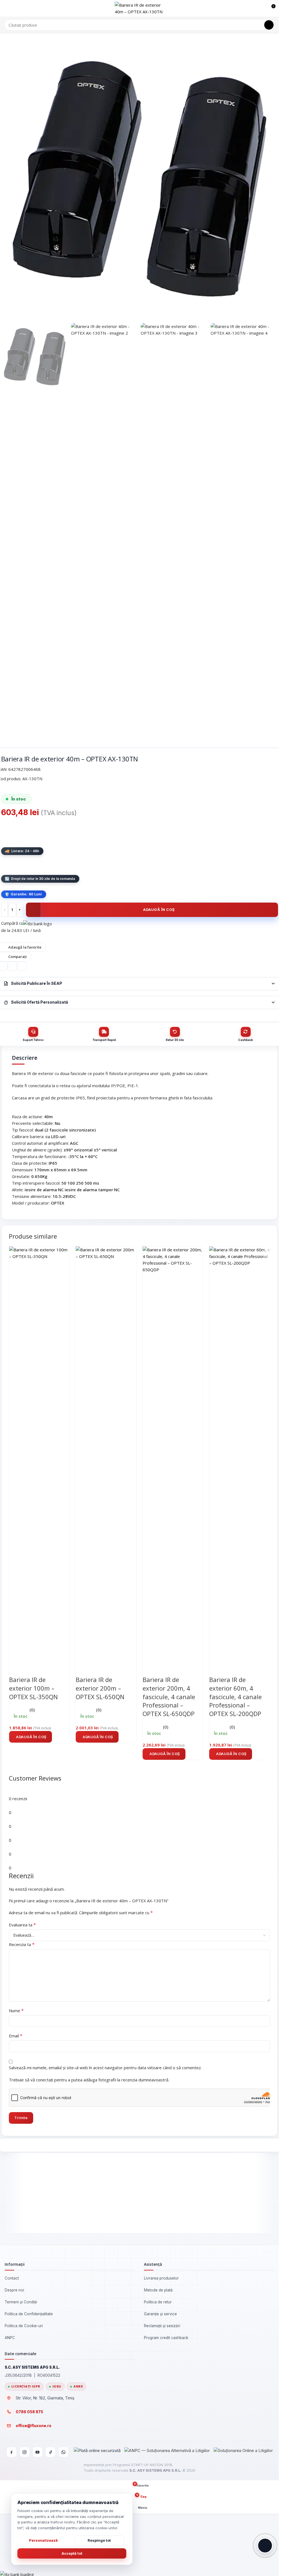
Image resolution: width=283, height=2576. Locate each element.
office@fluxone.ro (34, 2426)
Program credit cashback (166, 2338)
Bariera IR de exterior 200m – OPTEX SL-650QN (100, 1688)
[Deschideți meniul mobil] (6, 8)
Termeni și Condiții (21, 2302)
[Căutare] (269, 25)
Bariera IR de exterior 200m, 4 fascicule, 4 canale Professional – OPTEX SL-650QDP (169, 1697)
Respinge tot (99, 2540)
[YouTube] (38, 2452)
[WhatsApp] (64, 2452)
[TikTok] (51, 2452)
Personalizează (43, 2540)
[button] (31, 1737)
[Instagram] (25, 2452)
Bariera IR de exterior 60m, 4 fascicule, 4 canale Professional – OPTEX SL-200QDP (235, 1697)
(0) (32, 1710)
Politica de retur (158, 2302)
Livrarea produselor (161, 2278)
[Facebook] (12, 2452)
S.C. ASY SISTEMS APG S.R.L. (155, 2470)
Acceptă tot (72, 2553)
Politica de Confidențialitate (29, 2314)
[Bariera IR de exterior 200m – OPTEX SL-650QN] (106, 1453)
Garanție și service (160, 2314)
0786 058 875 (29, 2412)
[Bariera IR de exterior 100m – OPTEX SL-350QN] (39, 1453)
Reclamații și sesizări (162, 2326)
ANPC (10, 2338)
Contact (12, 2278)
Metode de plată (158, 2290)
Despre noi (14, 2290)
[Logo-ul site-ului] (140, 8)
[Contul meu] (261, 8)
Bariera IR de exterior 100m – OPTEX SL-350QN (33, 1688)
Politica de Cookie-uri (24, 2326)
